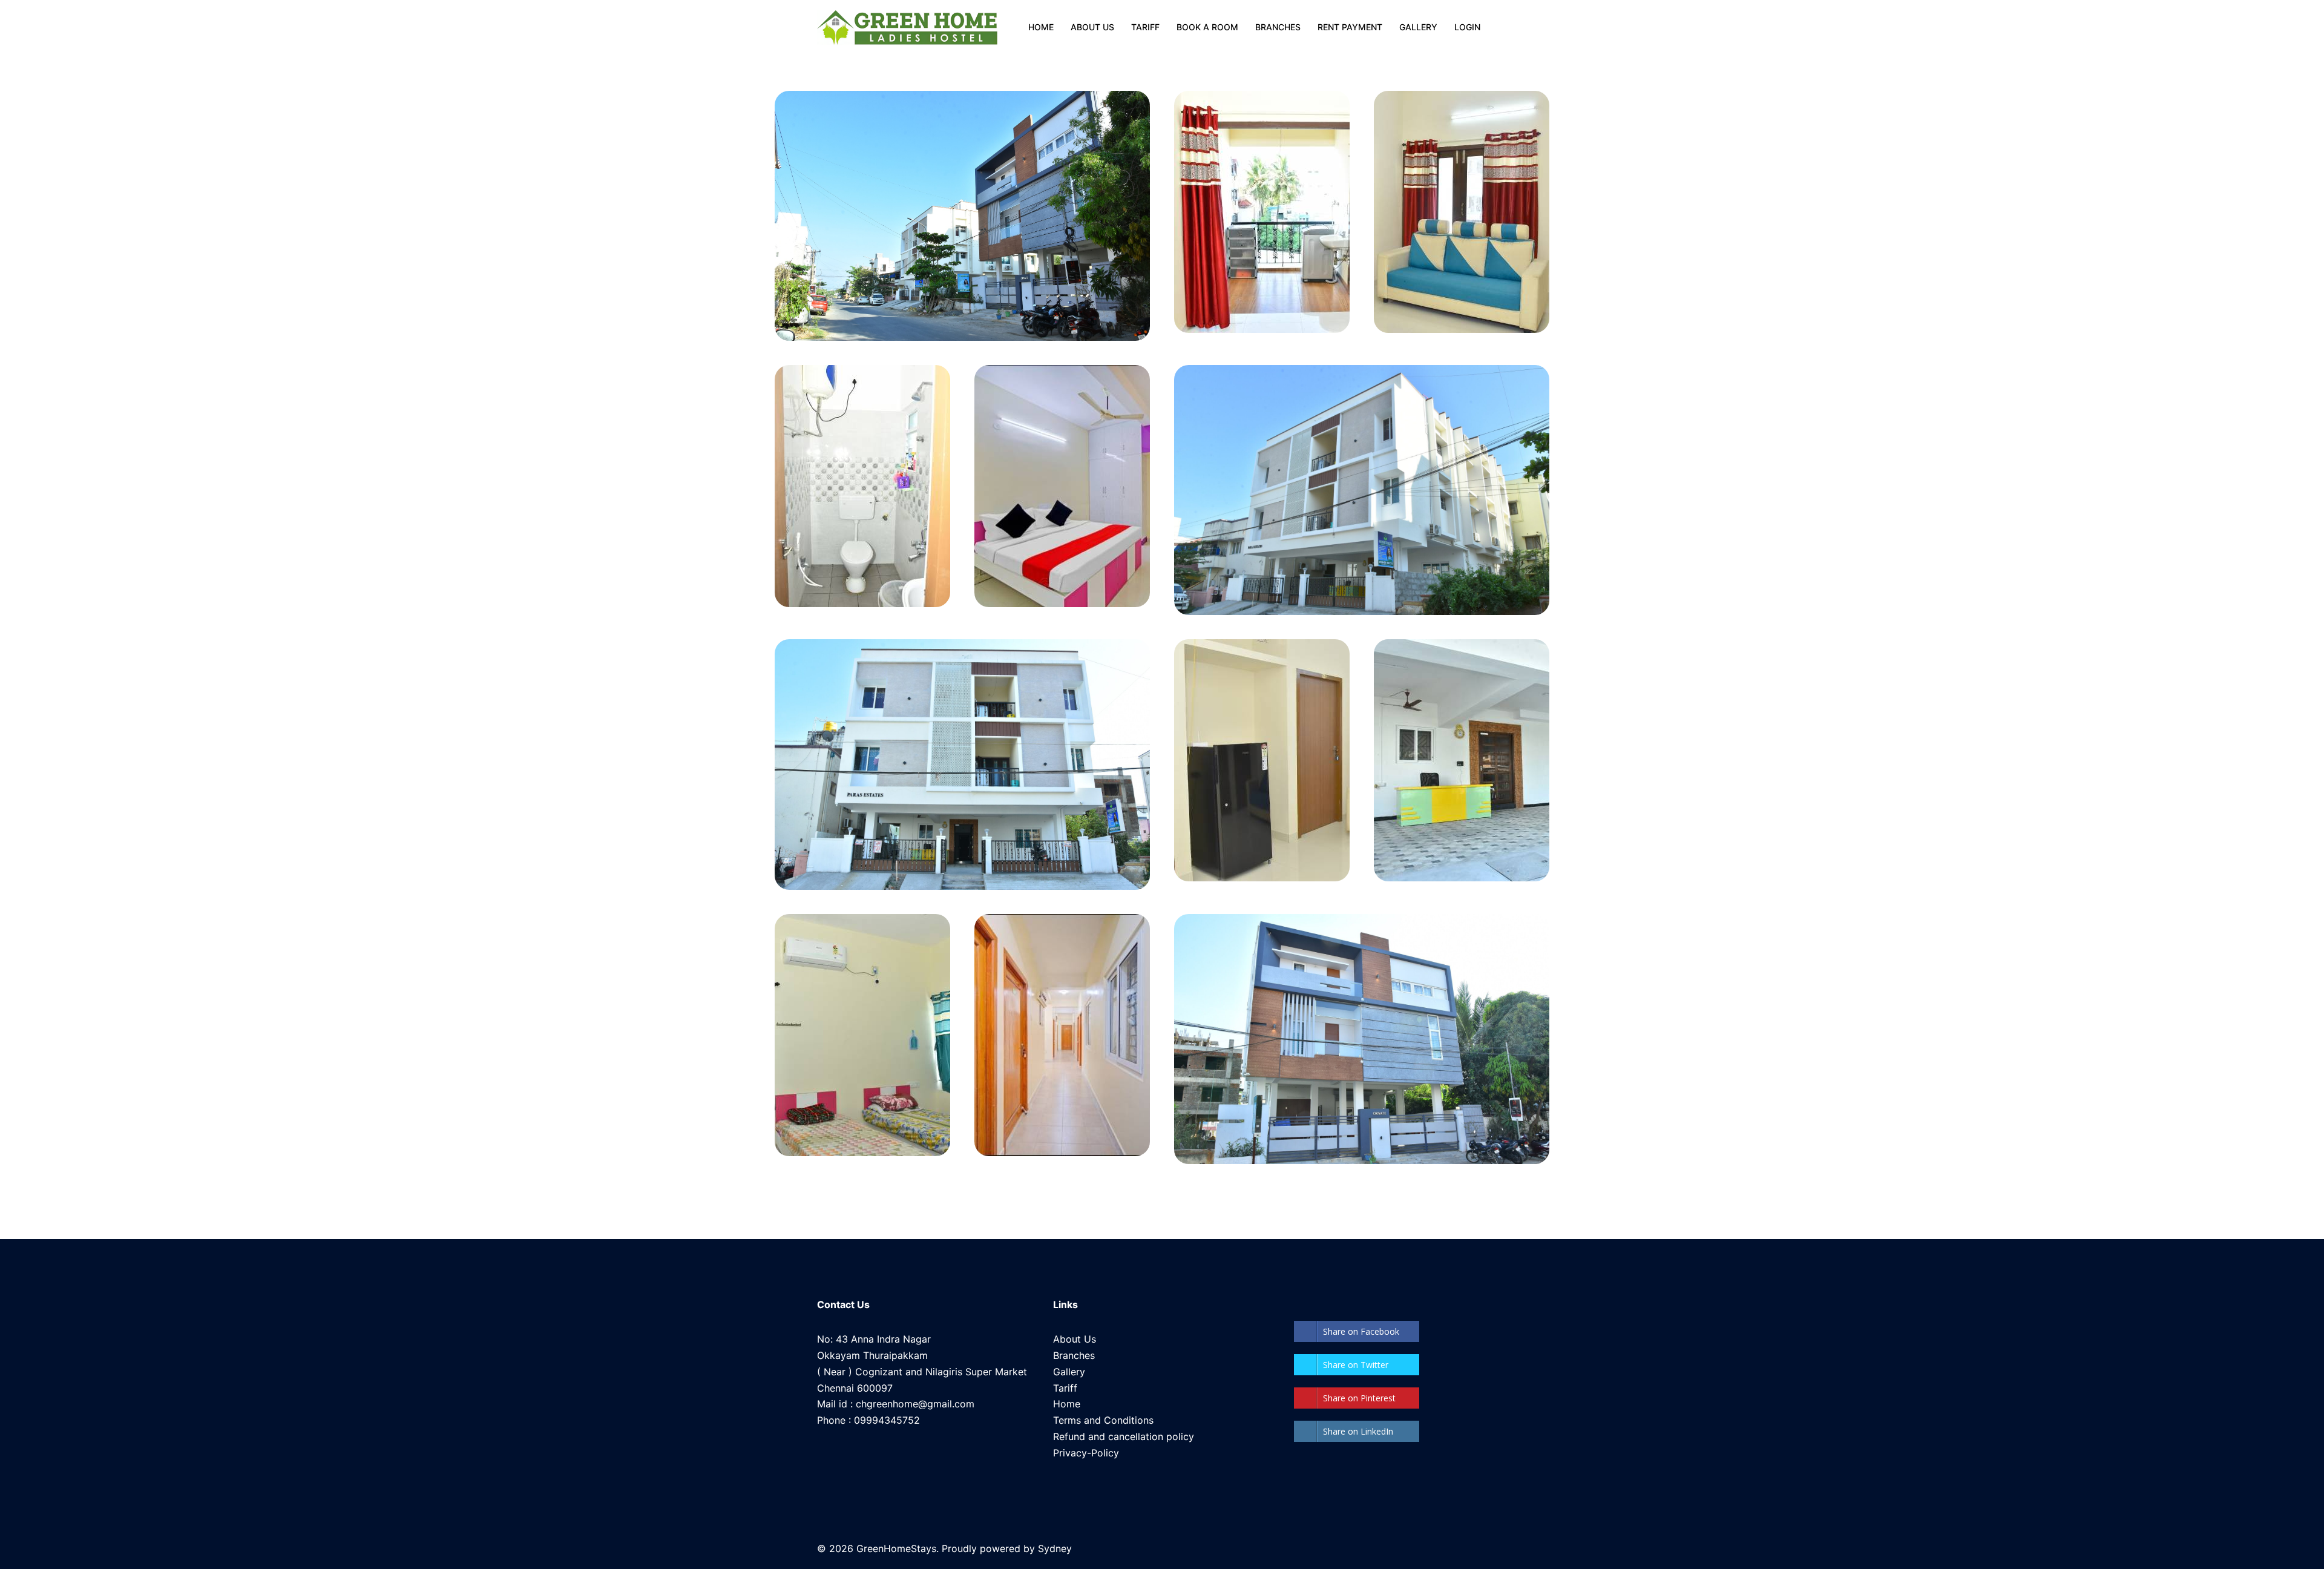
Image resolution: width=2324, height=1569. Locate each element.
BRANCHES (1278, 27)
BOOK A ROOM (1207, 27)
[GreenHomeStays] (907, 27)
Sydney (1055, 1548)
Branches (1074, 1355)
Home (1067, 1404)
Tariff (1065, 1388)
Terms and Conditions (1103, 1420)
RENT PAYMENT (1350, 27)
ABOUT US (1092, 27)
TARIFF (1145, 27)
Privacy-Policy (1086, 1453)
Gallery (1069, 1372)
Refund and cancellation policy (1124, 1436)
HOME (1041, 27)
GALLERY (1418, 27)
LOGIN (1467, 27)
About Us (1075, 1339)
